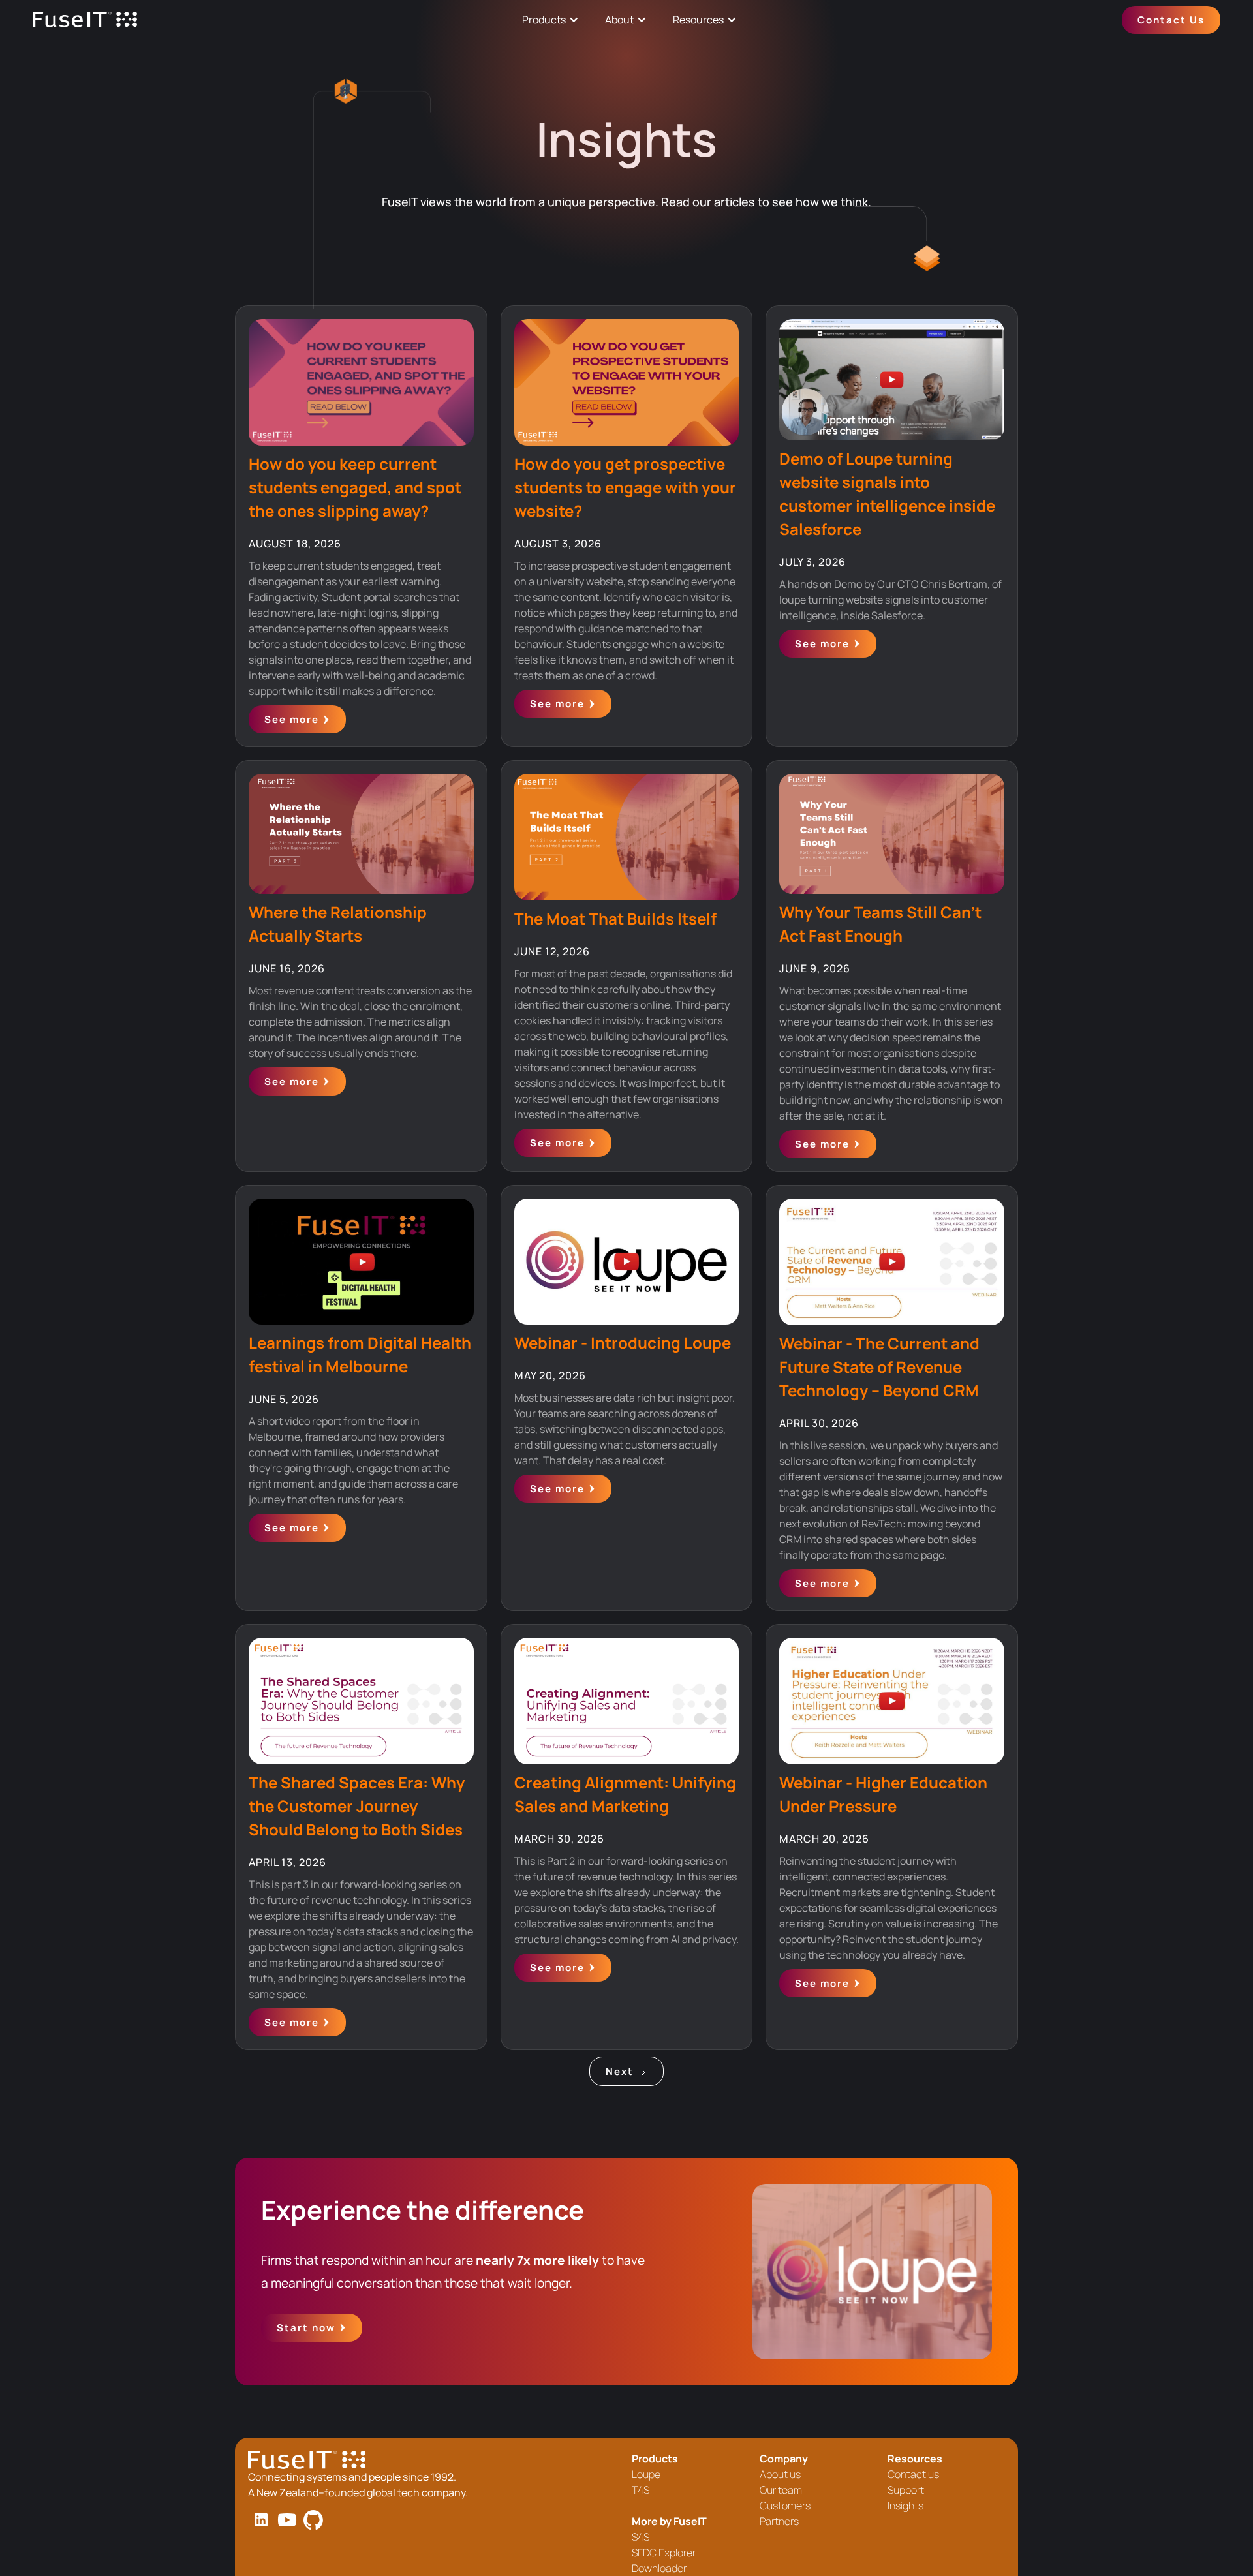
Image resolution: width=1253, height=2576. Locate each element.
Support (906, 2490)
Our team (781, 2490)
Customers (785, 2506)
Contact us (913, 2474)
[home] (85, 20)
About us (780, 2474)
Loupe (646, 2474)
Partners (779, 2521)
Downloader (659, 2568)
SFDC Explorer (664, 2553)
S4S (641, 2537)
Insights (905, 2506)
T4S (641, 2490)
